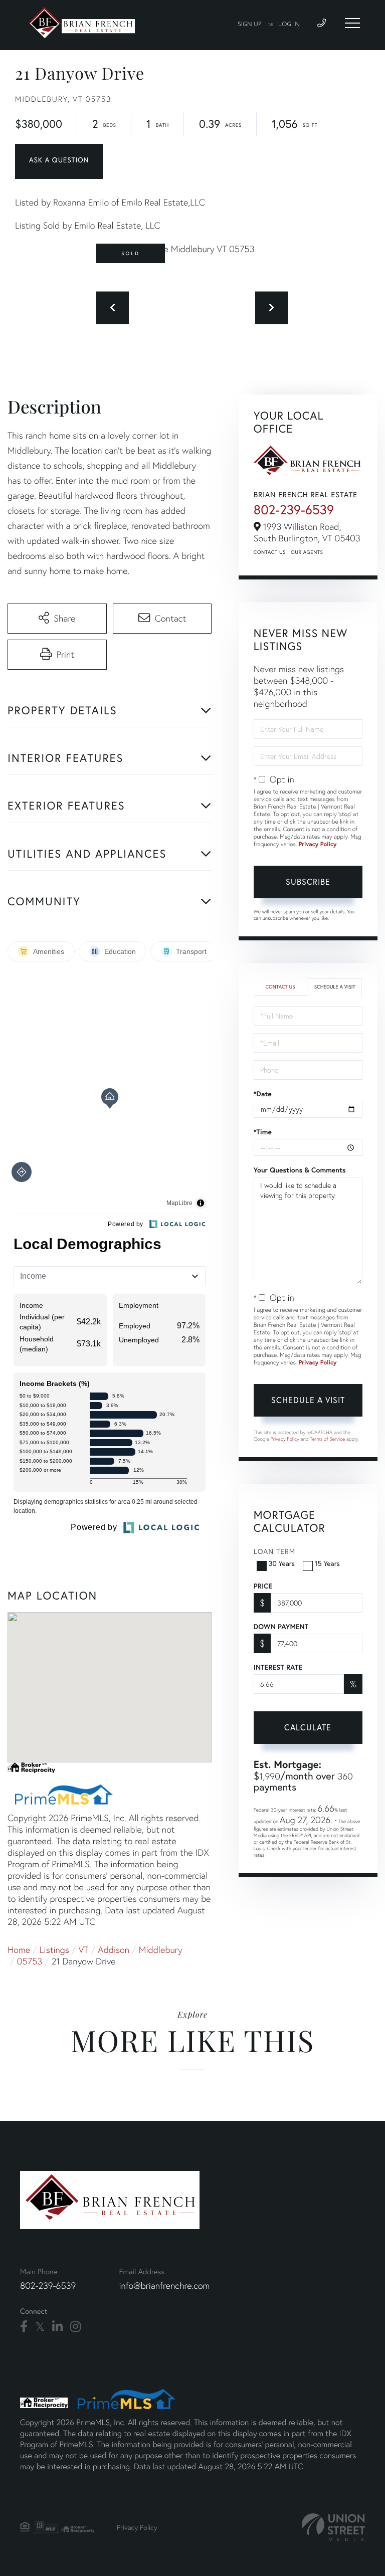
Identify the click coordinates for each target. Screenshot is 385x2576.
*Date (263, 1094)
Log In (289, 25)
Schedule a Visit (335, 987)
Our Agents (307, 552)
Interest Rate (278, 1667)
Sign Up (250, 25)
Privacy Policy (318, 844)
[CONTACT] (59, 161)
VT (84, 1950)
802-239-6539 (294, 510)
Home (19, 1950)
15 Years (327, 1563)
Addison (114, 1950)
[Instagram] (75, 2327)
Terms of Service (327, 1439)
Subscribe (308, 881)
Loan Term (274, 1551)
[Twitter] (40, 2327)
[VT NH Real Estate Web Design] (333, 2527)
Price (263, 1586)
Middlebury (161, 1950)
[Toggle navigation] (352, 23)
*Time (263, 1132)
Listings (54, 1950)
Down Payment (281, 1627)
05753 (30, 1961)
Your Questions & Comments (300, 1170)
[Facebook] (24, 2327)
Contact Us (270, 552)
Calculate (308, 1727)
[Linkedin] (57, 2327)
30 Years (282, 1563)
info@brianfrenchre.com (164, 2286)
